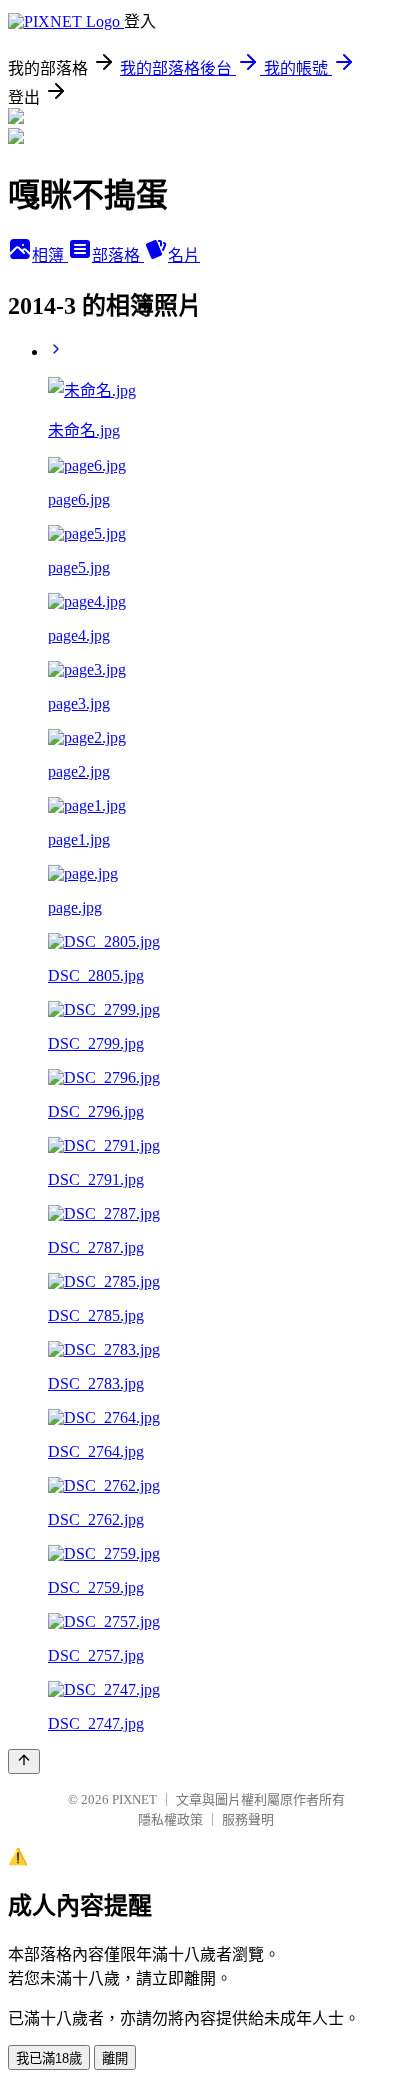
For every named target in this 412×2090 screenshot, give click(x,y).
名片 (184, 255)
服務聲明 (248, 1819)
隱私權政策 (170, 1819)
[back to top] (24, 1761)
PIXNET (134, 1799)
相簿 (50, 255)
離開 (115, 2058)
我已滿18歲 (49, 2058)
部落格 (118, 255)
